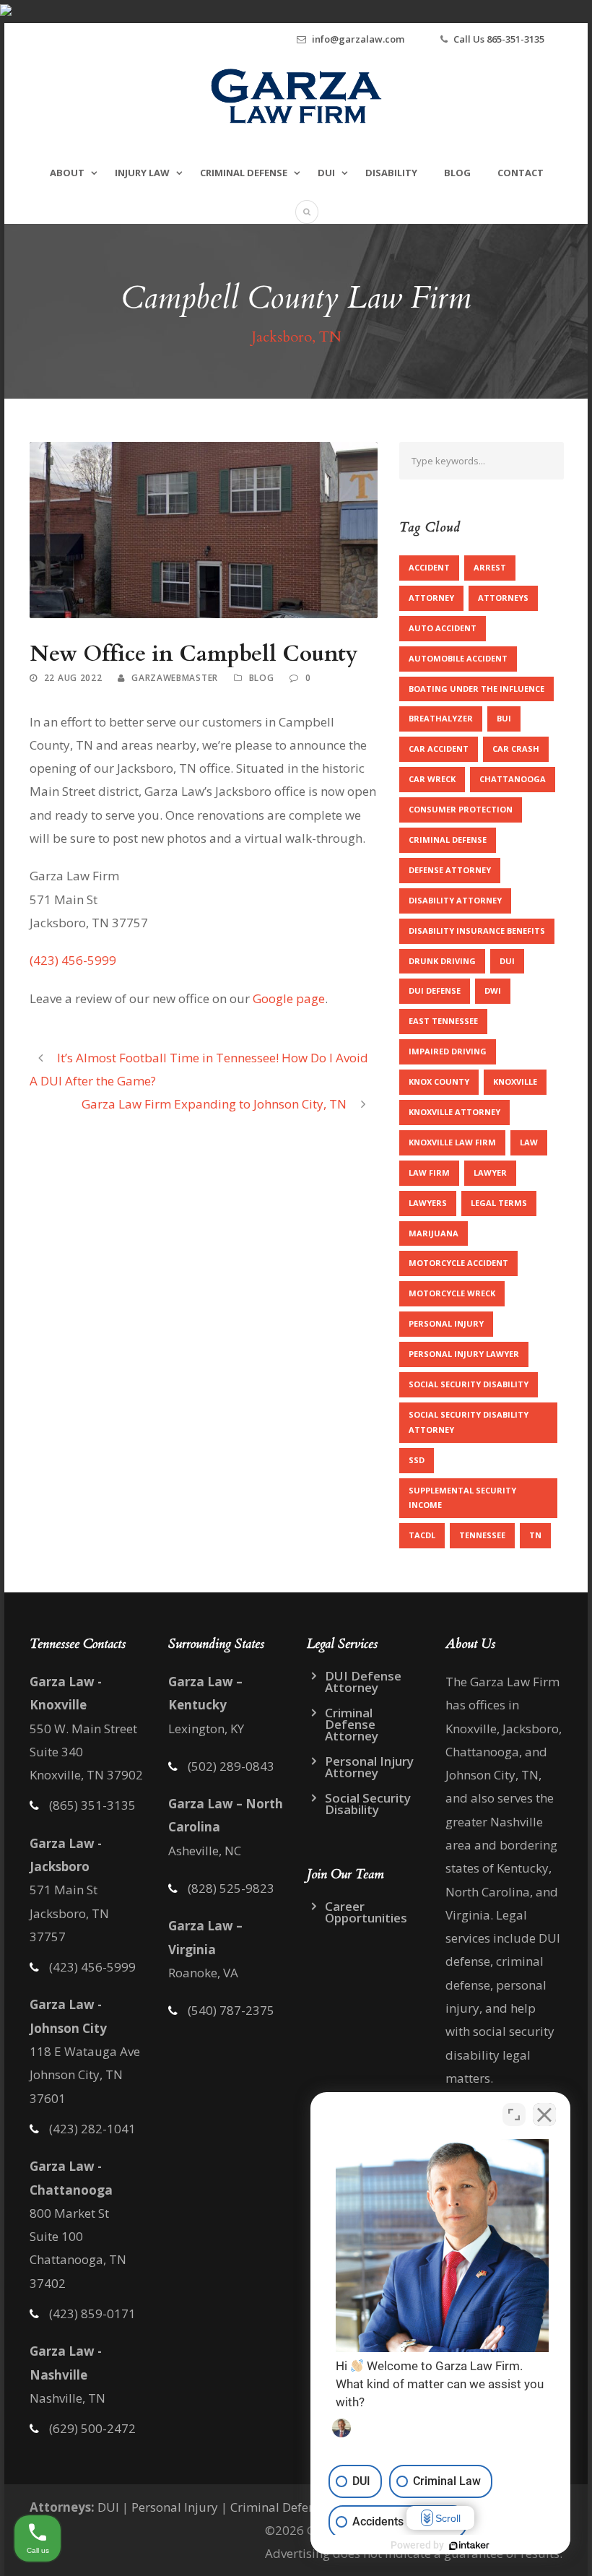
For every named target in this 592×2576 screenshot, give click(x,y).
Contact (521, 173)
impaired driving (448, 1051)
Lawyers (428, 1203)
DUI (326, 173)
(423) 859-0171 (92, 2313)
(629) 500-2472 (92, 2428)
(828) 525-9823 (231, 1888)
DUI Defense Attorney (363, 1682)
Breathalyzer (441, 718)
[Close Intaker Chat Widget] (544, 2115)
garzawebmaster (175, 678)
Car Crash (516, 749)
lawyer (490, 1172)
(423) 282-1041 (92, 2129)
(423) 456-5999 (92, 1967)
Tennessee (482, 1535)
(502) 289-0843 (231, 1766)
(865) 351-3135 (92, 1805)
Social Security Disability (469, 1384)
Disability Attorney (455, 900)
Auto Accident (443, 628)
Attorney (431, 598)
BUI (504, 718)
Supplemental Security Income (462, 1498)
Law (529, 1142)
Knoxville (515, 1081)
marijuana (434, 1233)
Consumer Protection (461, 809)
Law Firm (429, 1172)
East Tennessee (443, 1021)
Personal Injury (446, 1323)
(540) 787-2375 (231, 2010)
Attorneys (503, 598)
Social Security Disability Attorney (469, 1422)
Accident (429, 567)
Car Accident (439, 749)
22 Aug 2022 (73, 678)
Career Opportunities (366, 1912)
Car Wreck (432, 779)
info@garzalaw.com (358, 39)
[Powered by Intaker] (469, 2546)
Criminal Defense (244, 173)
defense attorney (450, 870)
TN (535, 1535)
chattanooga (513, 779)
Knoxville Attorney (454, 1112)
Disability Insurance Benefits (477, 931)
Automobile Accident (458, 658)
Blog (457, 173)
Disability (391, 173)
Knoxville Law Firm (452, 1142)
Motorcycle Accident (458, 1263)
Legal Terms (499, 1203)
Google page (289, 998)
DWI (493, 990)
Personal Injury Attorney (369, 1767)
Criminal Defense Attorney (352, 1724)
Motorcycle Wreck (452, 1293)
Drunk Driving (442, 961)
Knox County (439, 1081)
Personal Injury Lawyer (464, 1354)
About (67, 173)
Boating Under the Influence (476, 689)
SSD (417, 1460)
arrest (490, 567)
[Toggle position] (514, 2115)
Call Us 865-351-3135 (499, 39)
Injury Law (142, 173)
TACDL (422, 1535)
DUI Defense (435, 990)
